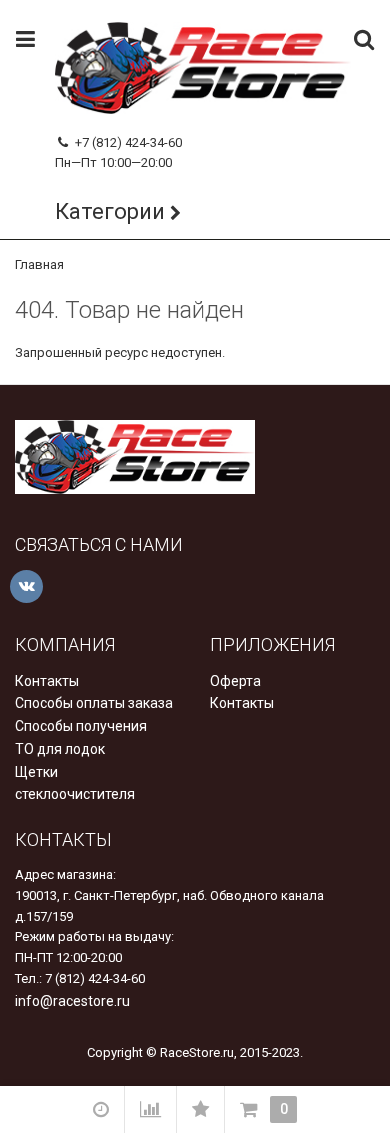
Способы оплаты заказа (94, 703)
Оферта (235, 681)
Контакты (47, 681)
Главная (39, 264)
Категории (110, 211)
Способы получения (81, 726)
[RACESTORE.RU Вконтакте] (26, 586)
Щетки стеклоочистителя (75, 783)
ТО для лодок (60, 749)
